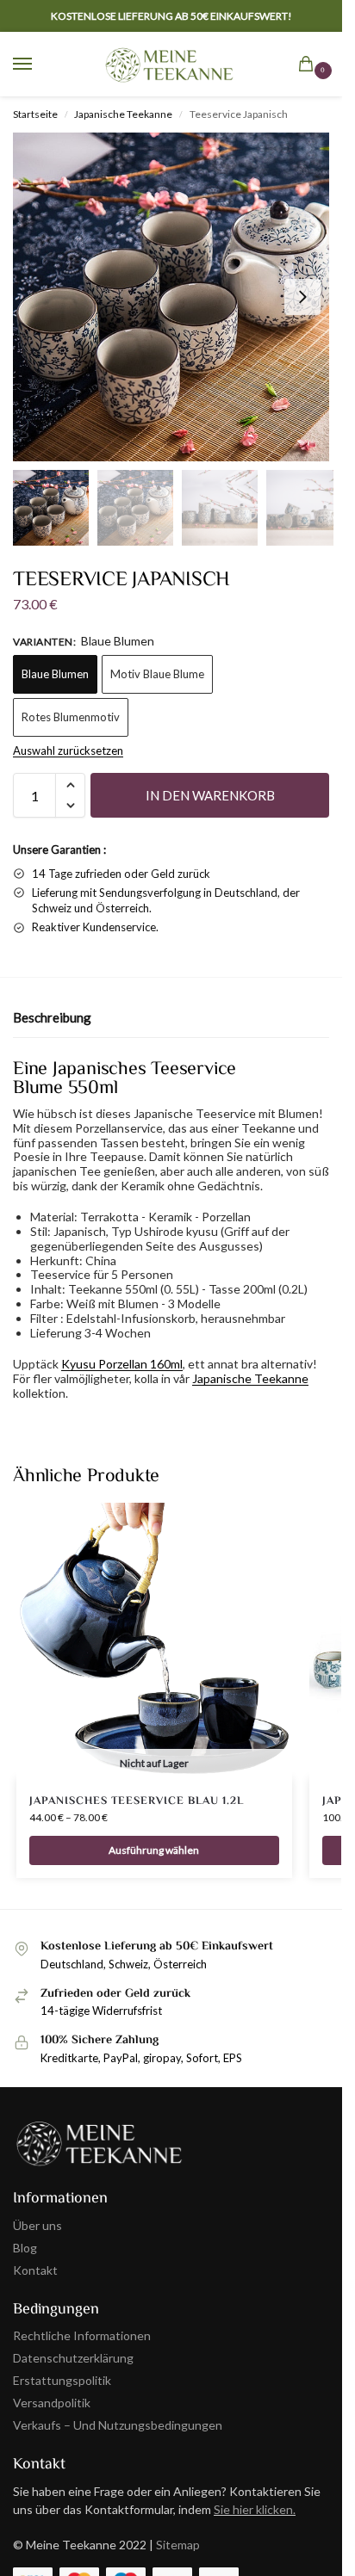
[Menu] (39, 65)
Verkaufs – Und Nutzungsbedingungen (118, 2425)
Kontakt (35, 2270)
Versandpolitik (52, 2403)
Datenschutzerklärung (73, 2358)
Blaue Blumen (55, 674)
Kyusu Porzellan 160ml (122, 1364)
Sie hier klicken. (255, 2509)
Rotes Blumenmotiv (71, 717)
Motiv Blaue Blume (157, 674)
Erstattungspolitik (62, 2380)
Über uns (37, 2225)
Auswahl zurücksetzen (68, 751)
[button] (309, 65)
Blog (25, 2248)
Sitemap (178, 2545)
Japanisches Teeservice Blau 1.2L (137, 1801)
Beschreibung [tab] (52, 1017)
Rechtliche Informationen (82, 2335)
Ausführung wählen (154, 1850)
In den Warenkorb (210, 795)
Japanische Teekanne (123, 114)
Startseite (35, 114)
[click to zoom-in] (177, 297)
